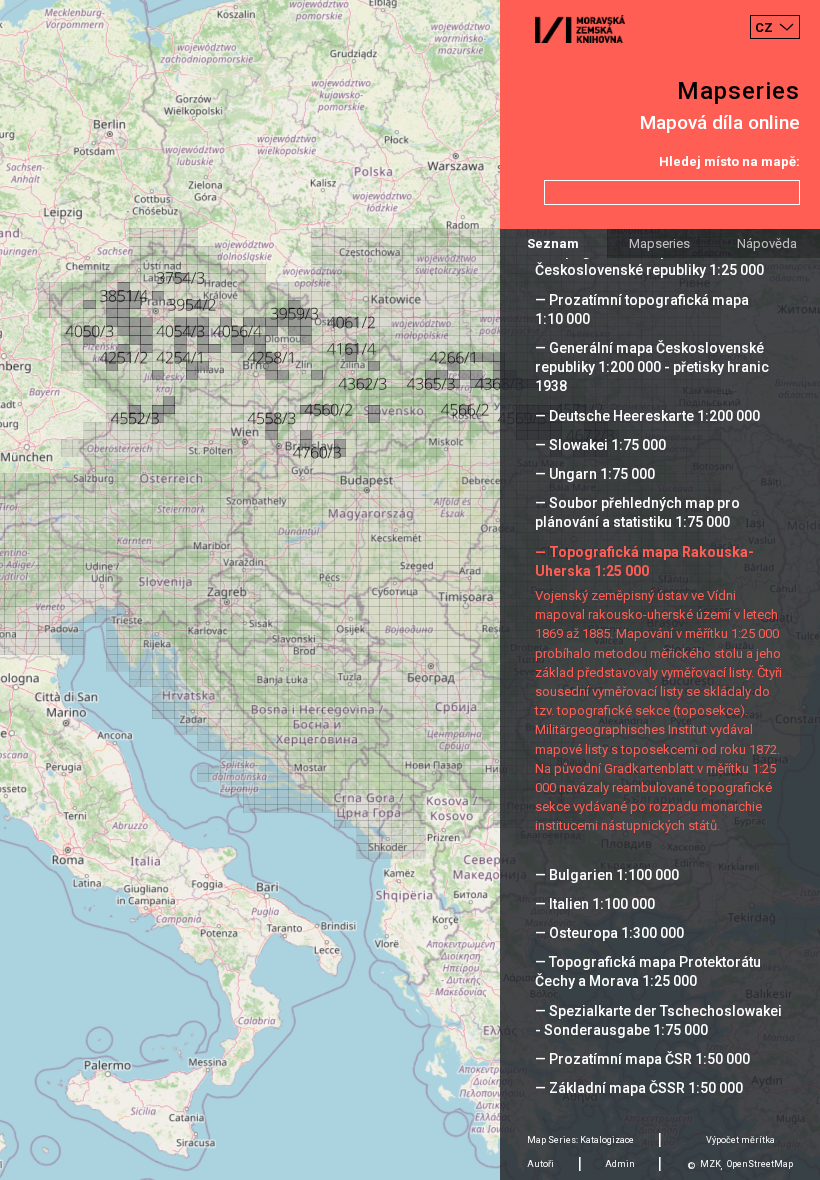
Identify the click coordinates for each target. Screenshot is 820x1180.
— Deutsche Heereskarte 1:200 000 (647, 416)
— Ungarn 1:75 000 (595, 474)
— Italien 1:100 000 (595, 904)
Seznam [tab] (553, 243)
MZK (710, 1164)
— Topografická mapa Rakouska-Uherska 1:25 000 (644, 561)
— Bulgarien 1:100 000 (607, 875)
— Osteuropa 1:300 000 (609, 933)
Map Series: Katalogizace (580, 1140)
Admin (620, 1164)
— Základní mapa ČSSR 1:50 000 (639, 1088)
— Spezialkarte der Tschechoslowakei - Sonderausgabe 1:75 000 (658, 1020)
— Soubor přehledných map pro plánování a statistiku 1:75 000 (637, 512)
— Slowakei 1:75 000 (600, 445)
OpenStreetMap (760, 1164)
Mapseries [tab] (659, 243)
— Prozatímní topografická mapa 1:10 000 (642, 309)
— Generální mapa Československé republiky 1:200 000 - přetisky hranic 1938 (652, 367)
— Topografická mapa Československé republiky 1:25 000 (649, 260)
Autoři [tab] (540, 1164)
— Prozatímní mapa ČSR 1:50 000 (642, 1059)
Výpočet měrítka (740, 1140)
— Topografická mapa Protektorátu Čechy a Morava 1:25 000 (648, 971)
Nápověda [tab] (767, 243)
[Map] (410, 590)
